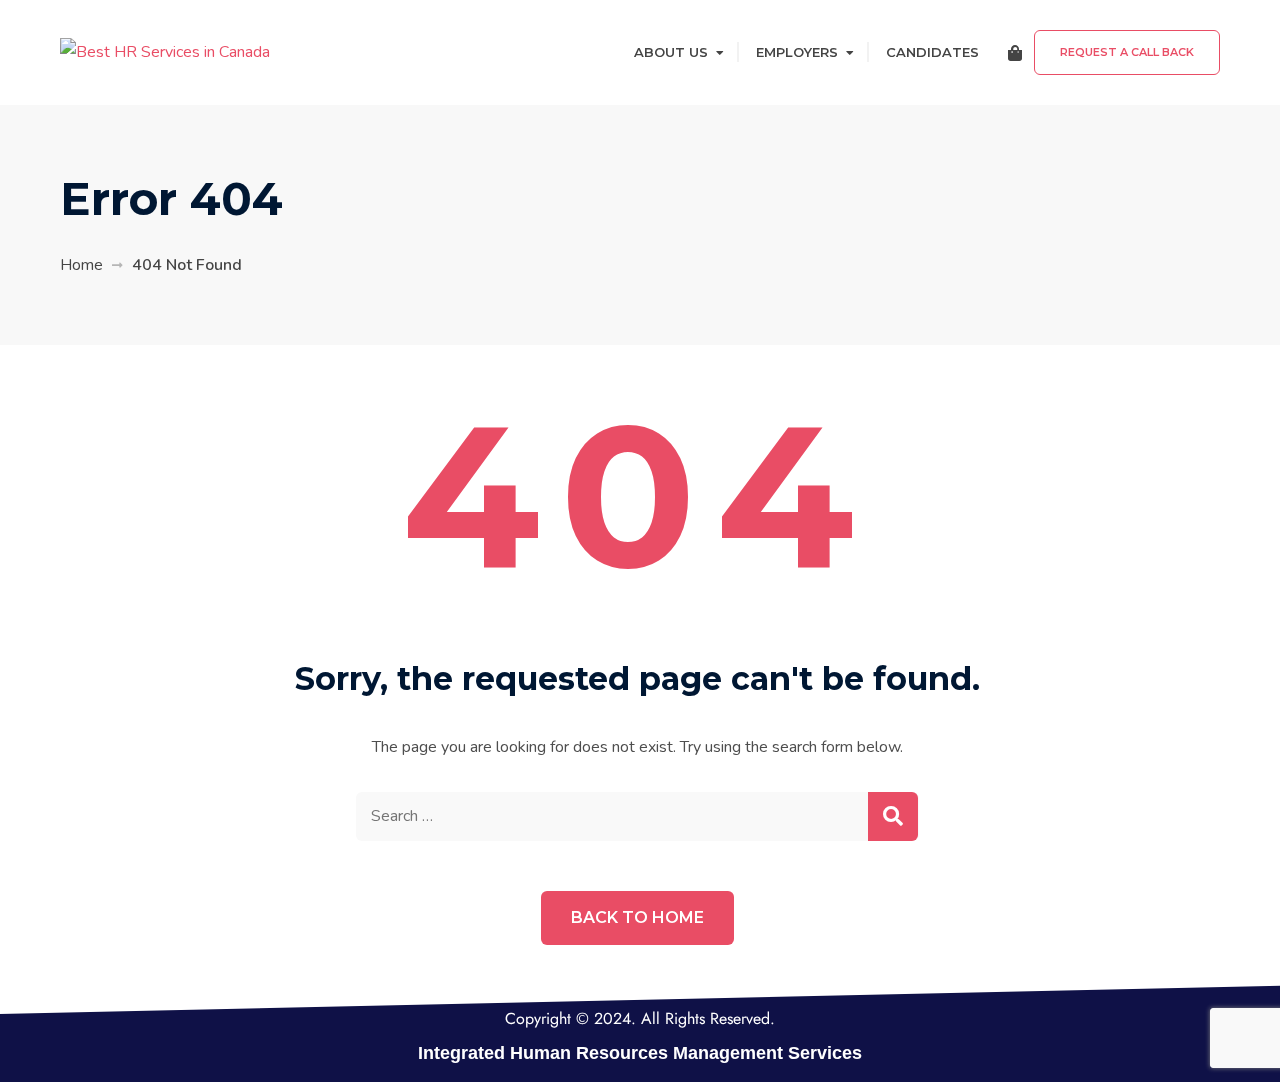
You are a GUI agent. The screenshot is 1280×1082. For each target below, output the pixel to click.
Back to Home (637, 917)
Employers (797, 52)
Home (81, 265)
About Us (671, 52)
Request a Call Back (1127, 52)
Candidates (932, 52)
